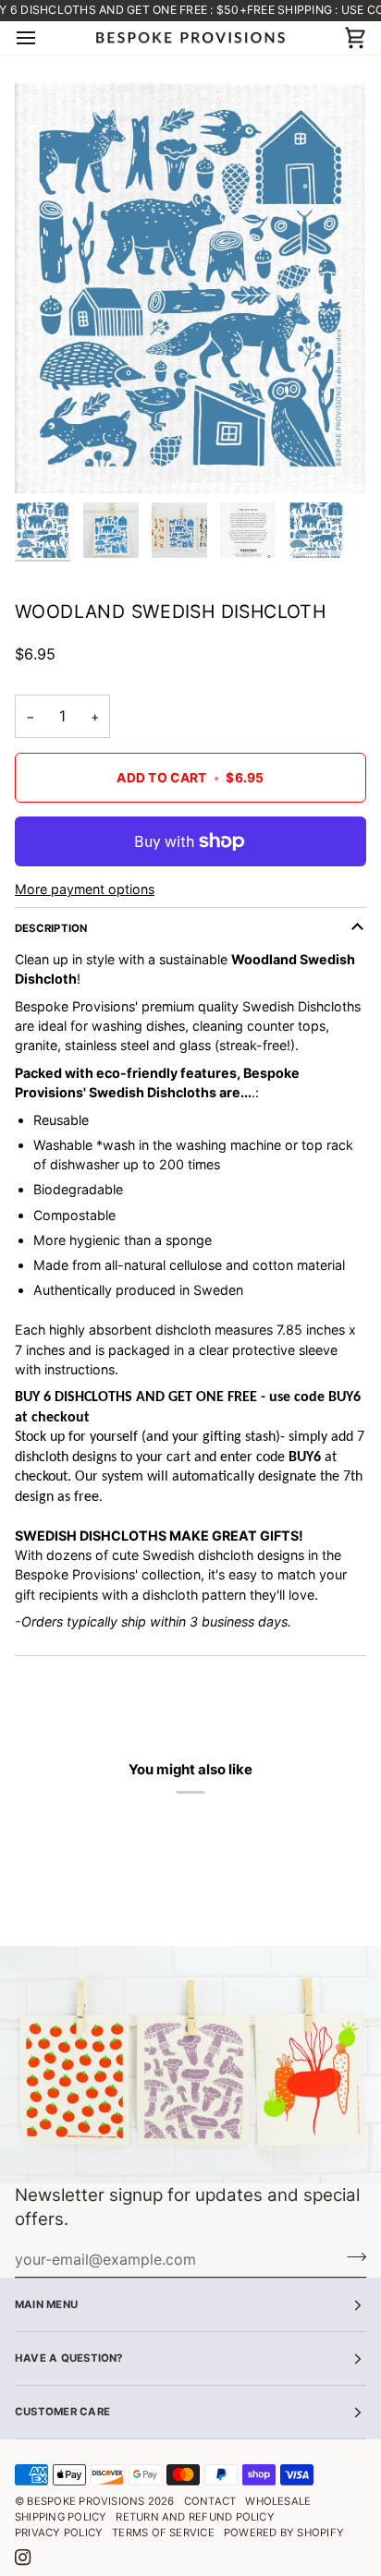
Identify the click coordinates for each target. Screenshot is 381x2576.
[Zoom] (49, 459)
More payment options (85, 889)
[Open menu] (43, 38)
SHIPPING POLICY (61, 2517)
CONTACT (210, 2501)
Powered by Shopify (284, 2533)
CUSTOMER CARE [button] (62, 2412)
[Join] (351, 2257)
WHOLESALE (278, 2501)
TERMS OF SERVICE (163, 2533)
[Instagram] (23, 2558)
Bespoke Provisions (86, 2501)
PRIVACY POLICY (59, 2533)
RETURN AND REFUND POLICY (195, 2517)
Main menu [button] (46, 2304)
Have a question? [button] (69, 2358)
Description (51, 928)
